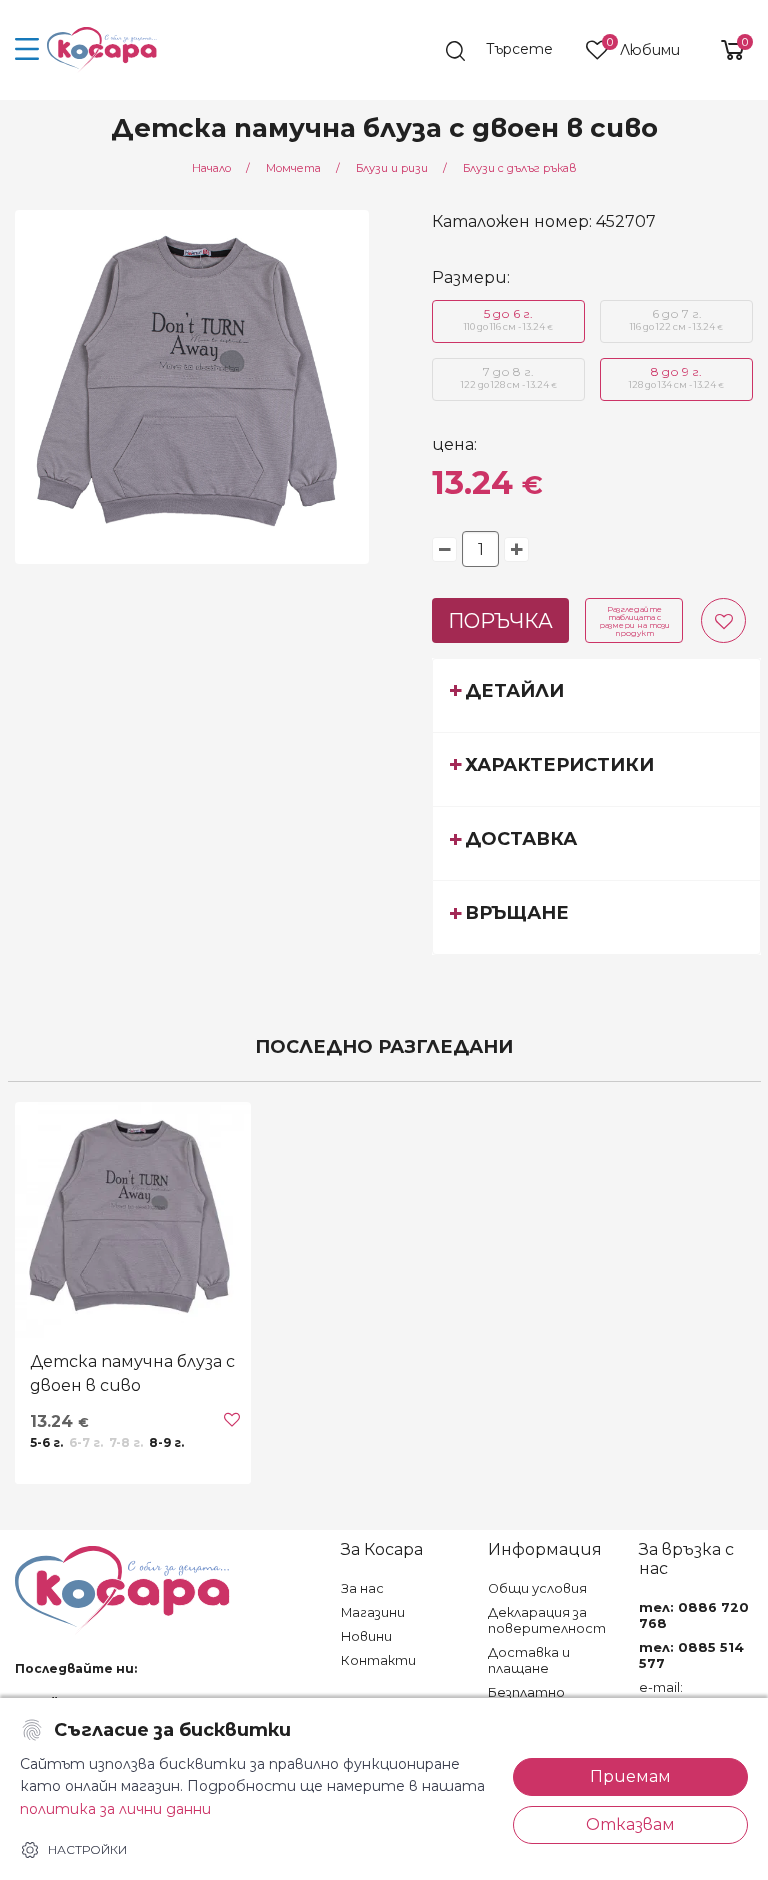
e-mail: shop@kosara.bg (693, 1695)
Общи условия (537, 1588)
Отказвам (630, 1824)
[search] (509, 51)
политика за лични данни (115, 1809)
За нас (362, 1588)
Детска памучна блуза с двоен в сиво (132, 1373)
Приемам (630, 1776)
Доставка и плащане (529, 1660)
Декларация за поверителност (547, 1620)
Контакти (378, 1660)
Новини (366, 1636)
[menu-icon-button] (27, 50)
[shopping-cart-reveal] (725, 50)
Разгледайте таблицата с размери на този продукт (634, 621)
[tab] (596, 695)
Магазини (373, 1612)
